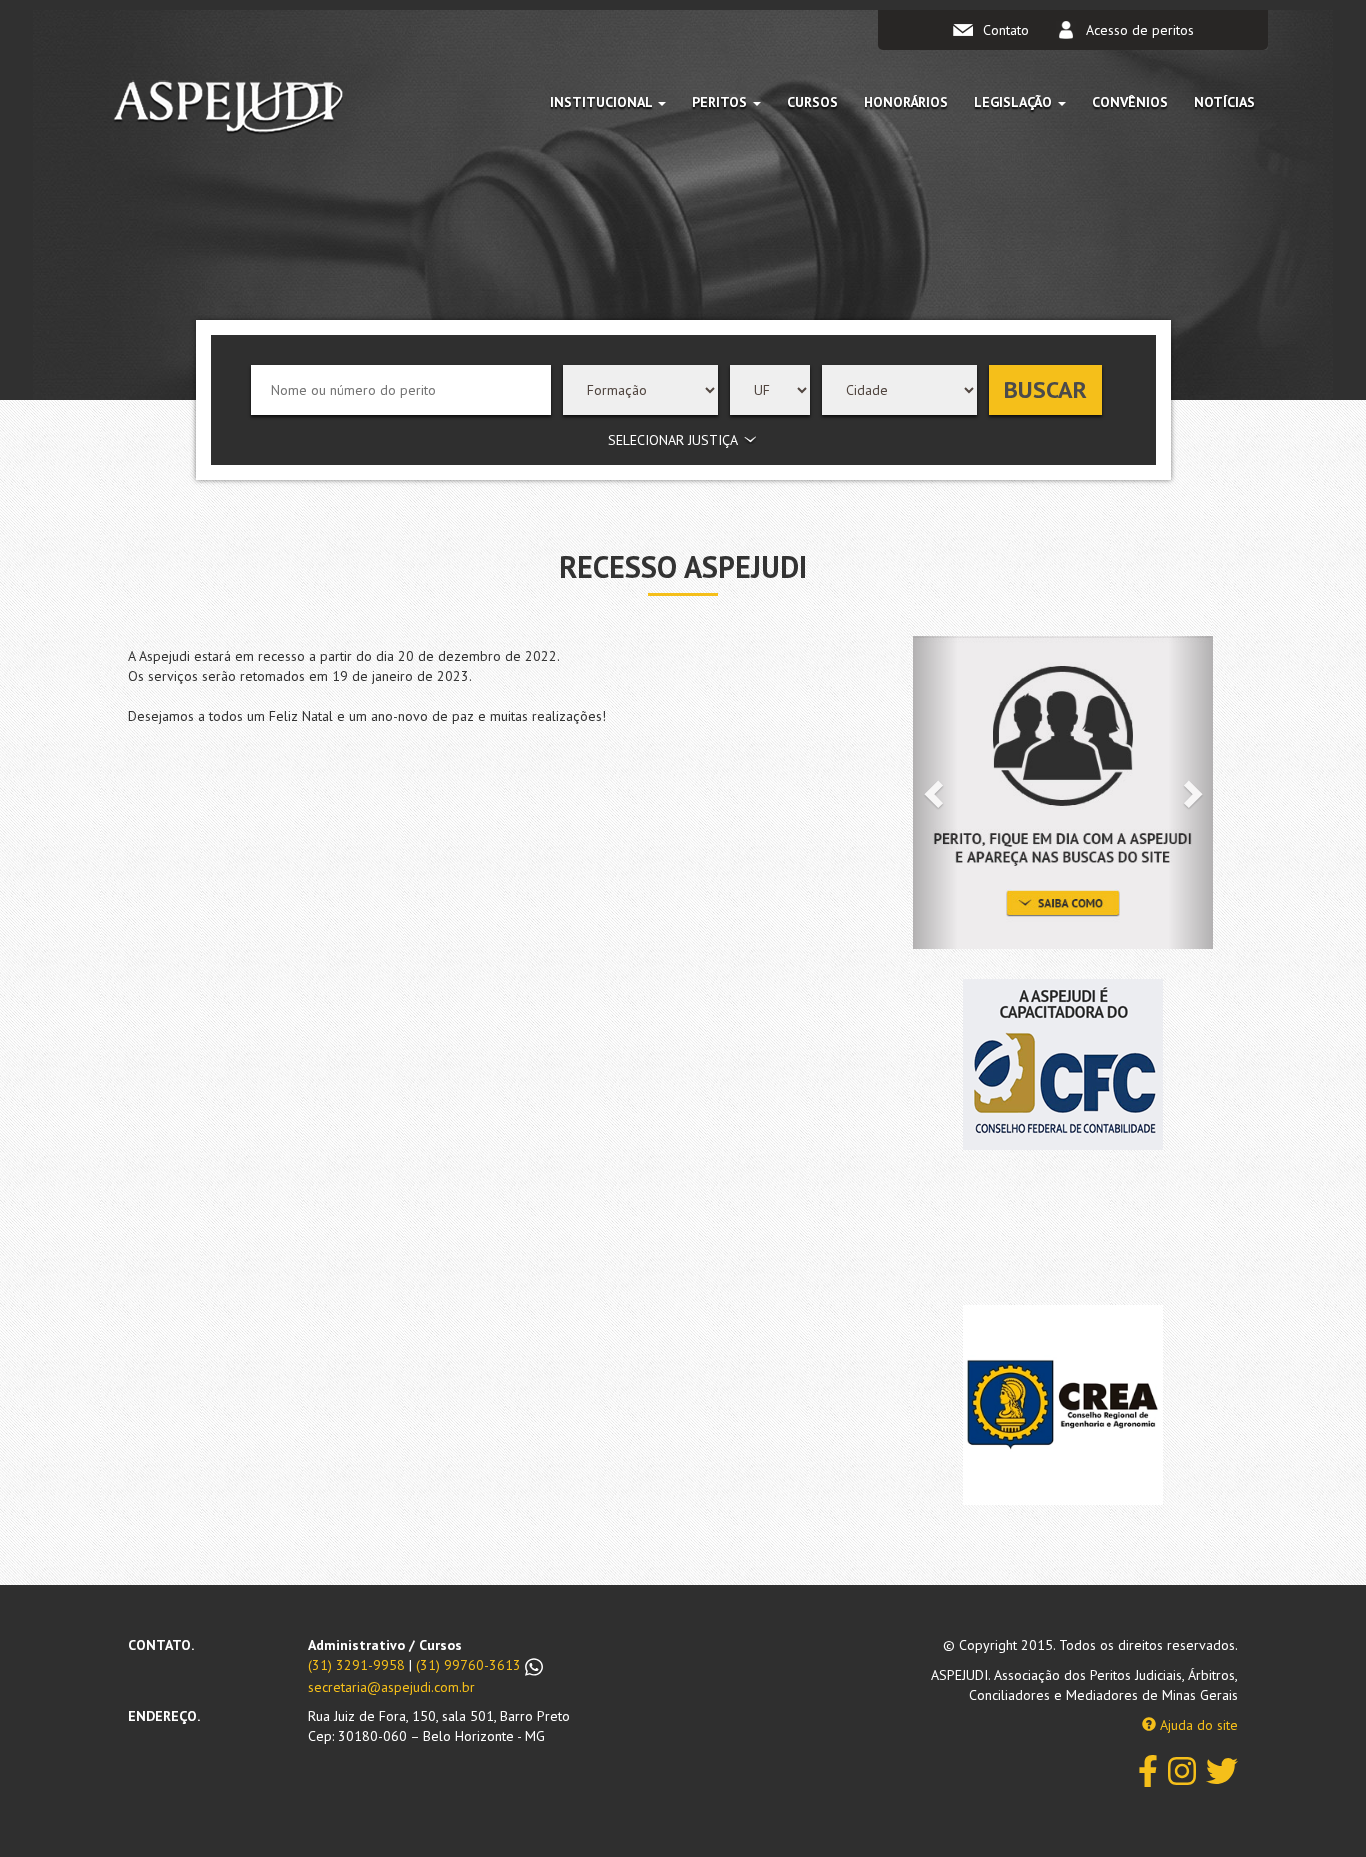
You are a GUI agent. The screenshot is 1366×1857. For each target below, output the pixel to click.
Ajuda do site (1197, 1725)
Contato (1006, 30)
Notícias (1224, 102)
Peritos (721, 102)
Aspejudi (228, 110)
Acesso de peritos (1140, 30)
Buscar (1045, 389)
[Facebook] (1148, 1770)
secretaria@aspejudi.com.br (391, 1687)
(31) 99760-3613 (470, 1665)
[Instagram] (1182, 1770)
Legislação (1015, 102)
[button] (935, 792)
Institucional (603, 102)
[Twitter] (1222, 1770)
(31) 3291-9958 (356, 1665)
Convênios (1130, 102)
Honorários (906, 102)
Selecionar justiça (673, 440)
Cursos (812, 102)
